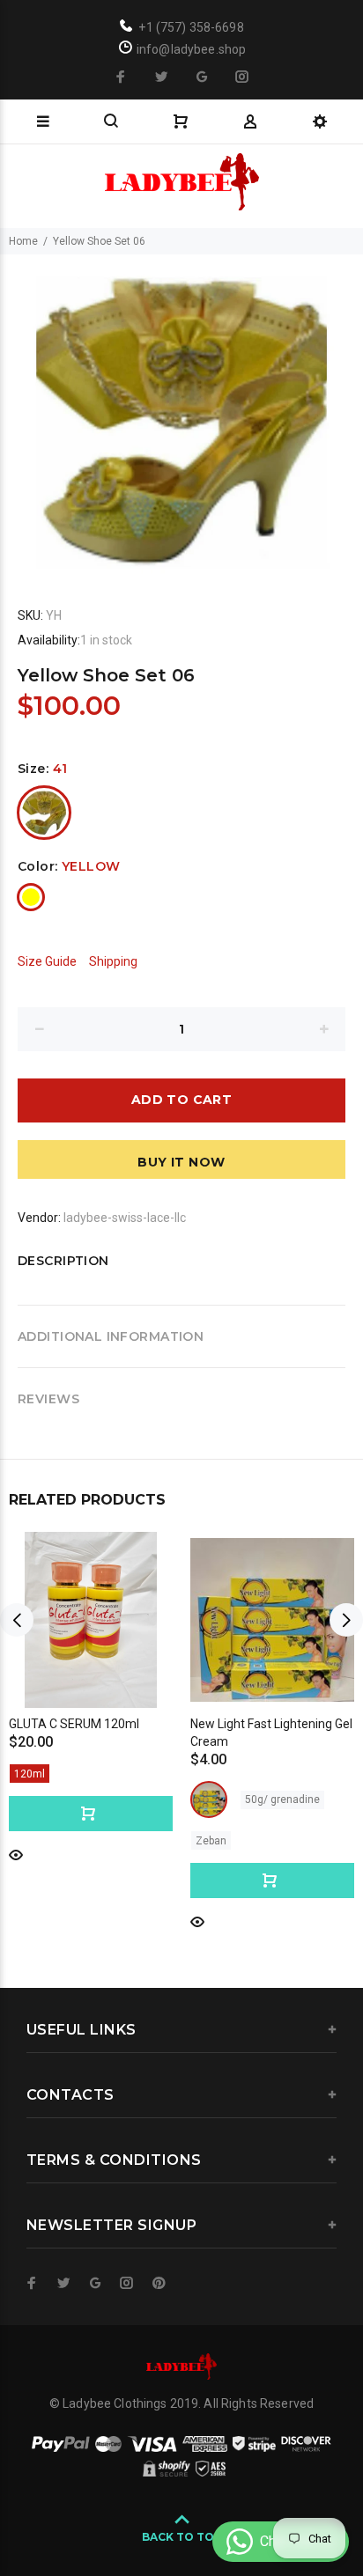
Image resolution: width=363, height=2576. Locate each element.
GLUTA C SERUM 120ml (74, 1724)
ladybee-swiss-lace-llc (125, 1218)
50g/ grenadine (282, 1800)
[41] (44, 813)
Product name (148, 2506)
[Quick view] (16, 1854)
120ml (30, 1774)
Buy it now (181, 1162)
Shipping (113, 961)
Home (23, 241)
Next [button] (346, 1620)
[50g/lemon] (209, 1800)
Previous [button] (17, 1620)
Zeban (211, 1841)
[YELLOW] (31, 897)
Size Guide (47, 961)
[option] (181, 415)
